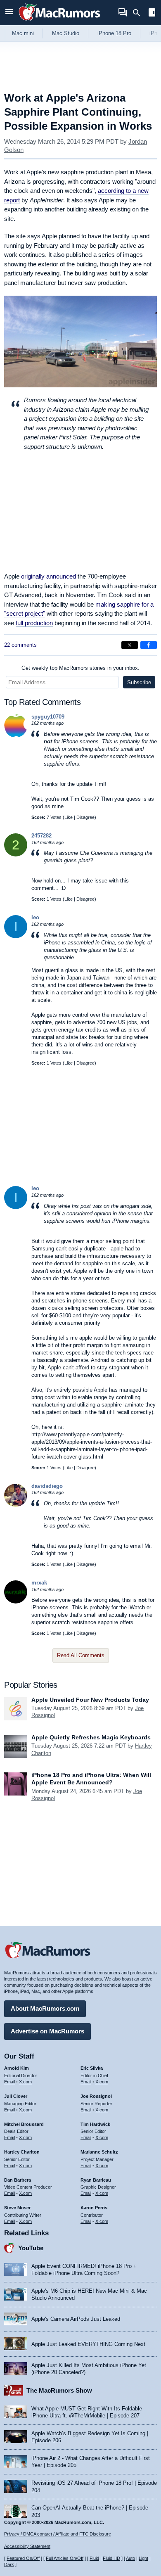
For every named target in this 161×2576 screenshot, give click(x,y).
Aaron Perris (94, 2208)
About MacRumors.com (45, 2008)
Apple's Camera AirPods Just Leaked (76, 2319)
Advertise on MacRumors (47, 2031)
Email (9, 2082)
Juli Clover (16, 2096)
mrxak (39, 1583)
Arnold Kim (17, 2068)
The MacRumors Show (59, 2390)
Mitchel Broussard (24, 2124)
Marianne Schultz (99, 2152)
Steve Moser (17, 2208)
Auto (130, 2558)
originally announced (49, 576)
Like (69, 817)
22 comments (20, 645)
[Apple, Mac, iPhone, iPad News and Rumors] (59, 22)
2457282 (41, 836)
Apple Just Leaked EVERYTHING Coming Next (88, 2344)
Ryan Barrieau (96, 2180)
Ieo (35, 917)
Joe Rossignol (96, 2096)
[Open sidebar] (152, 13)
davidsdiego (47, 1486)
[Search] (139, 13)
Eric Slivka (92, 2068)
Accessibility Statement (27, 2546)
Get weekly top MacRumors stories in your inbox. (80, 668)
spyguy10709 (48, 717)
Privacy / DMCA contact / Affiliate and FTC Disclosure (58, 2534)
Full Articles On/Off (65, 2558)
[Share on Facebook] (149, 645)
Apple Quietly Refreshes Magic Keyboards (91, 1737)
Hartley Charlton (22, 2152)
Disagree (85, 817)
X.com (25, 2082)
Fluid (94, 2558)
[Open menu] (9, 13)
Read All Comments (81, 1655)
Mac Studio (66, 33)
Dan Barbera (18, 2180)
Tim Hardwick (95, 2124)
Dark (9, 2564)
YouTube (31, 2248)
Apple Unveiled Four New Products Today (90, 1700)
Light (143, 2558)
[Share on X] (130, 645)
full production (34, 623)
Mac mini (23, 33)
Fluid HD (111, 2558)
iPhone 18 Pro (114, 33)
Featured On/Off (23, 2558)
